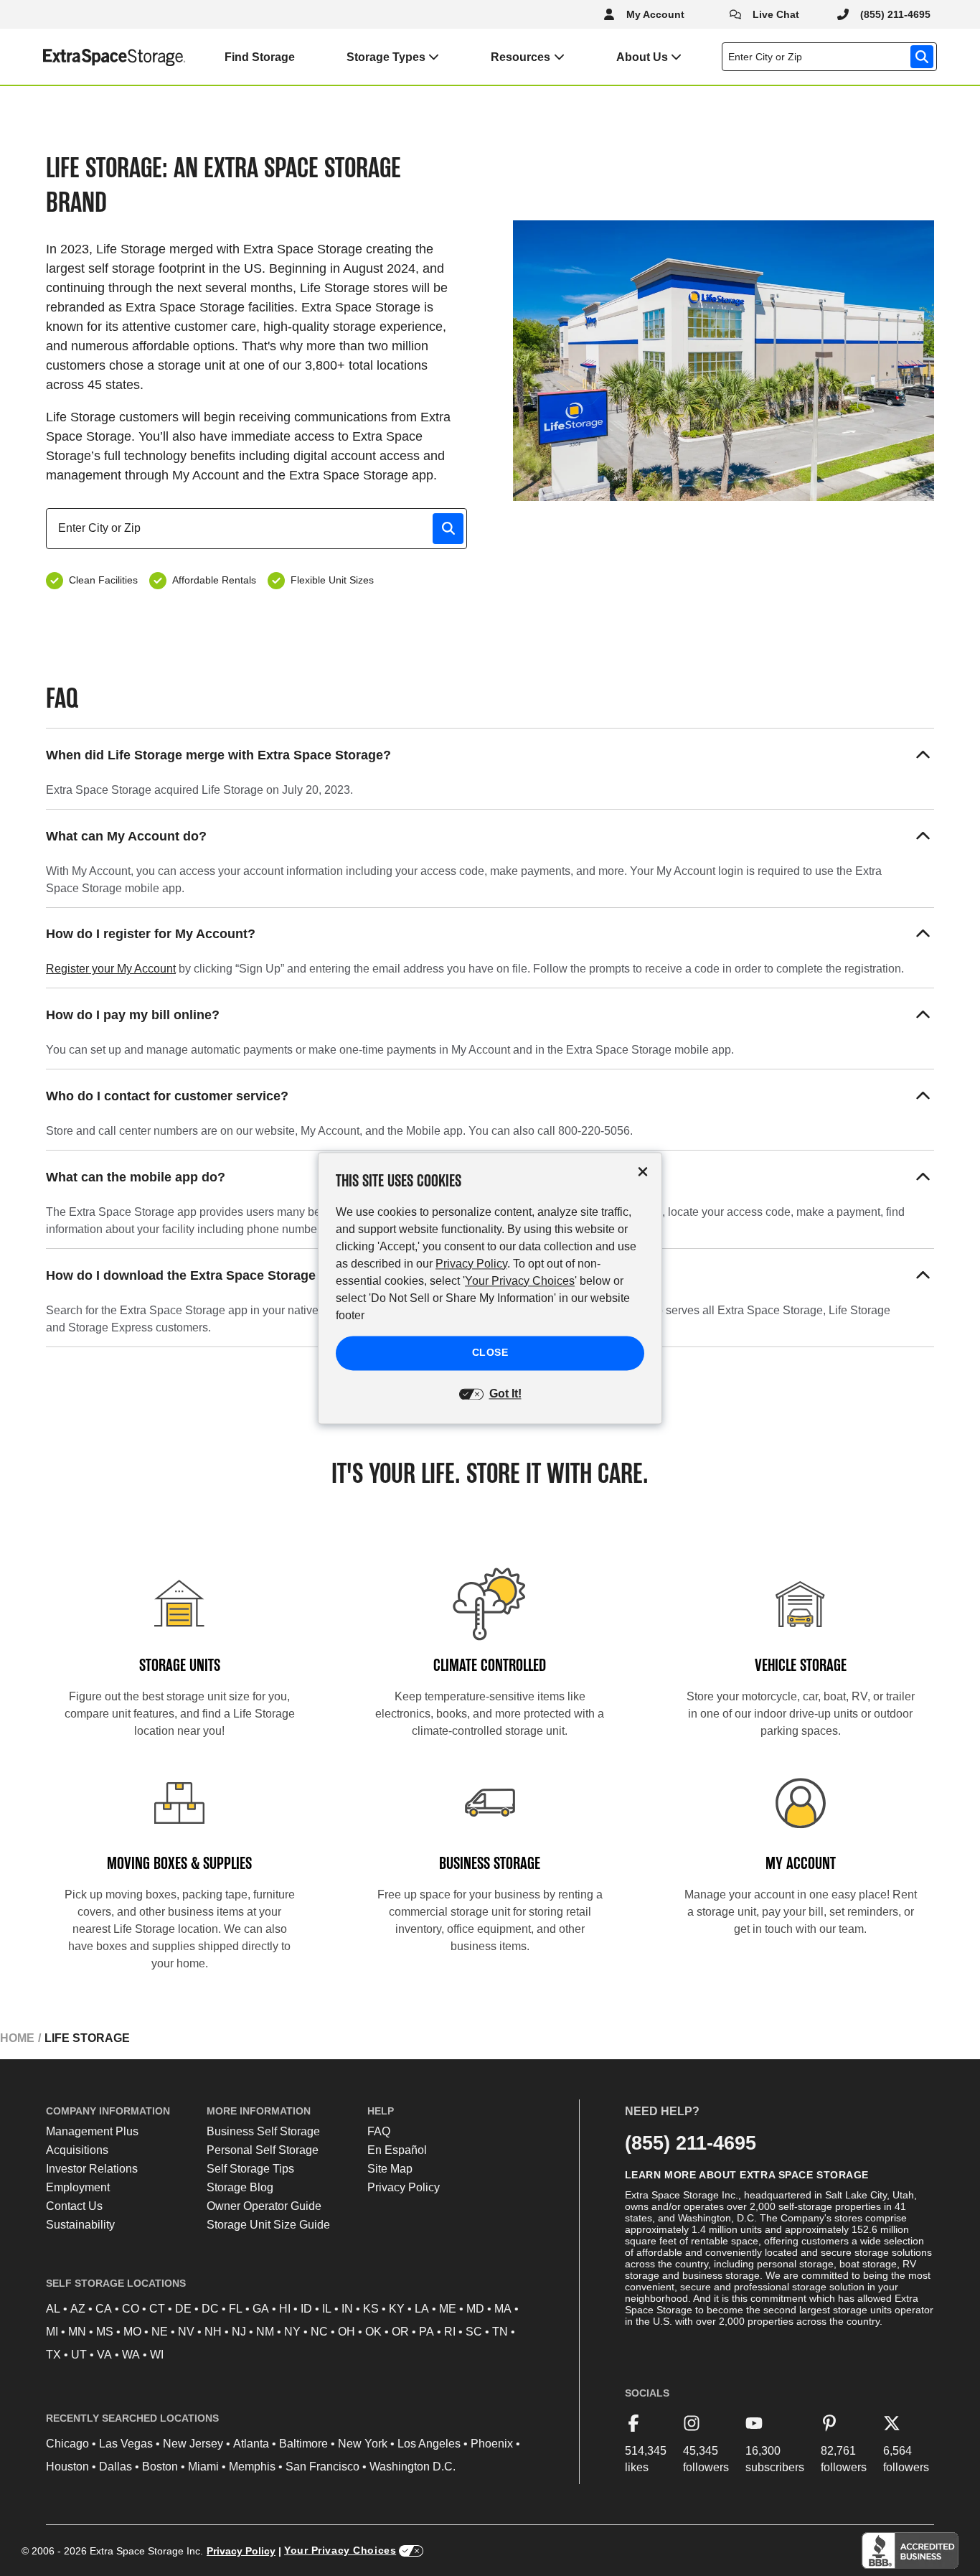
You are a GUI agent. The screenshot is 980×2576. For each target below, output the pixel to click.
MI (52, 2332)
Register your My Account (111, 969)
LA (422, 2309)
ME (448, 2309)
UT (79, 2355)
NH (213, 2332)
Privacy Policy (404, 2187)
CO (131, 2309)
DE (183, 2309)
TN (500, 2332)
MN (77, 2332)
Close (490, 1352)
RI (450, 2332)
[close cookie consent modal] (643, 1172)
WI (157, 2355)
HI (285, 2309)
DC (210, 2309)
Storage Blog (240, 2187)
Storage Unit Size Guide (268, 2225)
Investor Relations (92, 2169)
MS (105, 2332)
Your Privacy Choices (340, 2550)
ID (306, 2309)
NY (292, 2332)
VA (104, 2355)
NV (186, 2332)
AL (53, 2309)
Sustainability (80, 2225)
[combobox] (832, 57)
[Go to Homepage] (93, 57)
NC (319, 2332)
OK (373, 2332)
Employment (78, 2187)
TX (53, 2355)
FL (236, 2309)
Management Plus (92, 2131)
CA (104, 2309)
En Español (397, 2150)
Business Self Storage (263, 2131)
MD (475, 2309)
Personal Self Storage (263, 2150)
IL (327, 2309)
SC (474, 2332)
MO (132, 2332)
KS (371, 2309)
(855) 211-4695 (691, 2143)
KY (397, 2309)
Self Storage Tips (250, 2169)
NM (265, 2332)
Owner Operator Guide (264, 2206)
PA (427, 2332)
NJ (239, 2332)
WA (131, 2355)
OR (400, 2332)
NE (160, 2332)
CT (157, 2309)
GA (261, 2309)
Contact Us (74, 2206)
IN (347, 2309)
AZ (78, 2309)
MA (503, 2309)
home (17, 2038)
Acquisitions (77, 2150)
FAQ (379, 2131)
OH (347, 2332)
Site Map (390, 2169)
